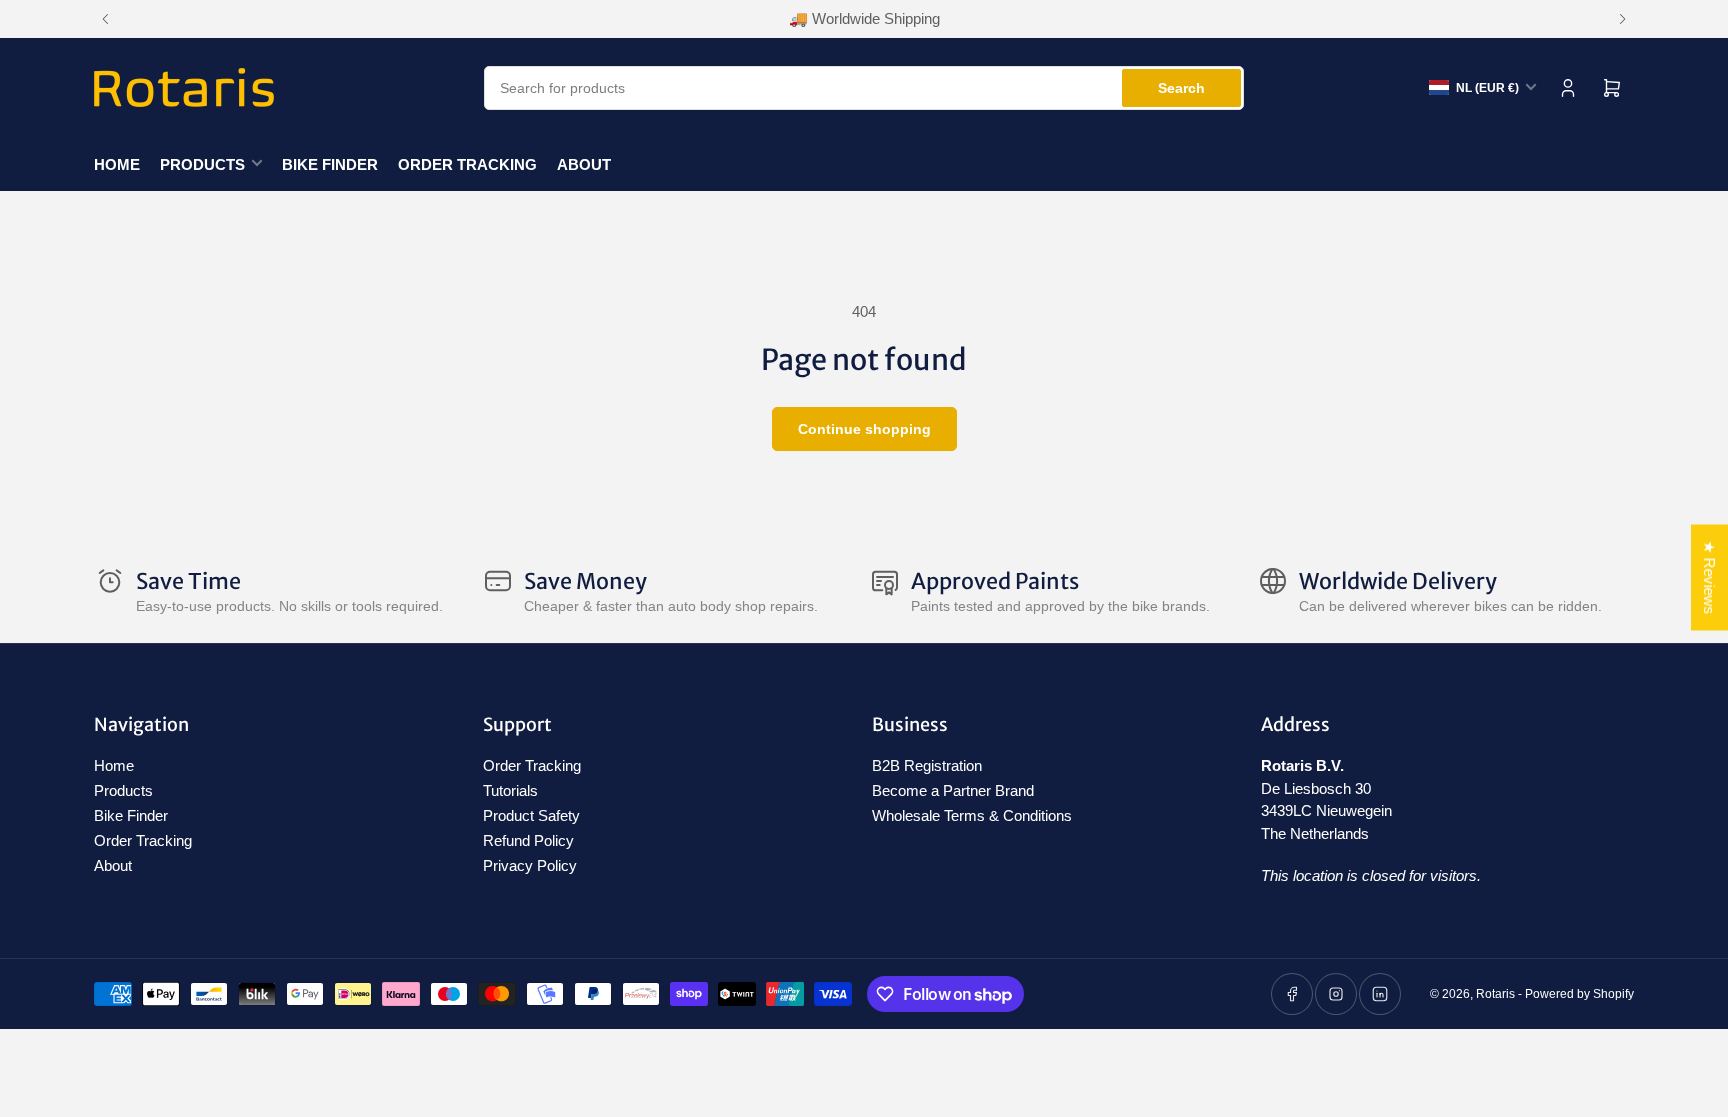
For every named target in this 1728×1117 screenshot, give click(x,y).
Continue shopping (864, 429)
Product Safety (531, 815)
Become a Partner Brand (953, 790)
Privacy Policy (530, 865)
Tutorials (510, 790)
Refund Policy (528, 840)
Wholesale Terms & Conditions (972, 815)
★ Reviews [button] (1709, 577)
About (584, 164)
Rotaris (1495, 994)
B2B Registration (927, 765)
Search (1181, 88)
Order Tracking (467, 164)
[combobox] (864, 88)
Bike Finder (330, 164)
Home (117, 164)
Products (202, 164)
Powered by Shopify (1579, 994)
